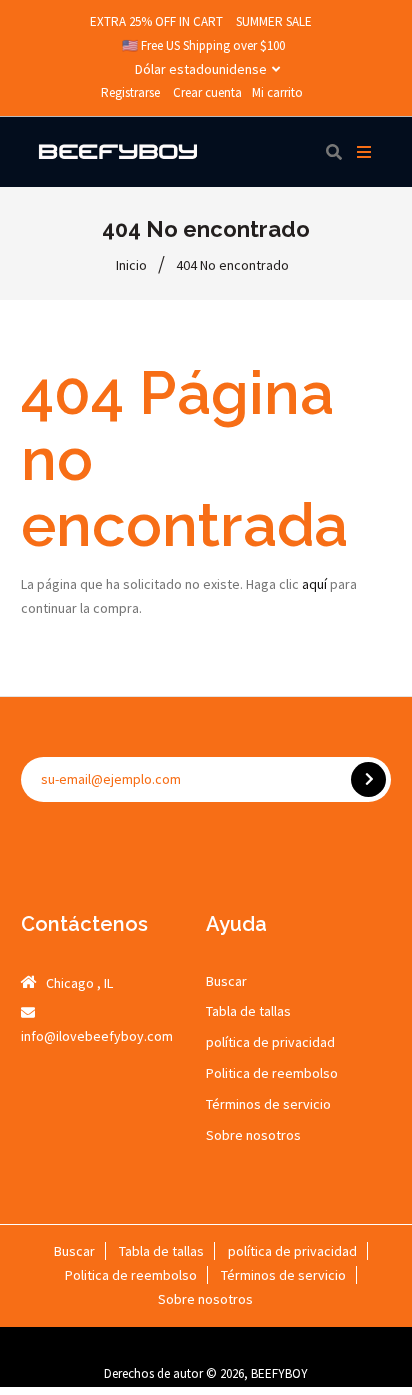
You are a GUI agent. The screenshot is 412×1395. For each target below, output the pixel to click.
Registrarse (130, 92)
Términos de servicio (268, 1104)
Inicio (131, 265)
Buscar (226, 981)
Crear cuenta (207, 92)
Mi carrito (277, 92)
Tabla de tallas (248, 1011)
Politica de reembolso (272, 1073)
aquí (314, 584)
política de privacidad (270, 1042)
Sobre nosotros (253, 1135)
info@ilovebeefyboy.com (97, 1036)
